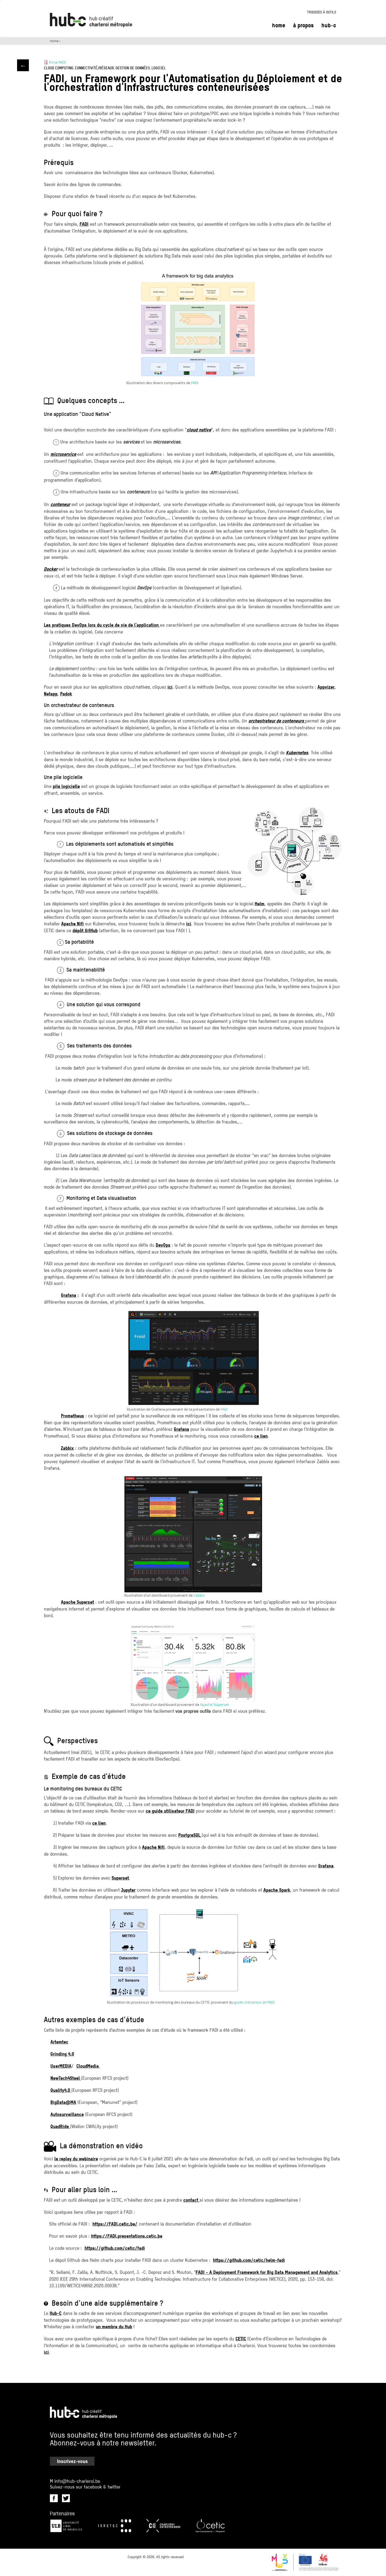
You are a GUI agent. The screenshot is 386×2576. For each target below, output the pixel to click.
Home (279, 25)
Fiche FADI (57, 62)
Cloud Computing (59, 68)
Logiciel (159, 68)
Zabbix (199, 1595)
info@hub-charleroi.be (77, 2481)
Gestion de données (133, 68)
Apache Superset (215, 1704)
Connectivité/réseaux (94, 68)
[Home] (91, 20)
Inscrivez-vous (72, 2461)
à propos (303, 25)
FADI (195, 383)
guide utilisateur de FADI (254, 2002)
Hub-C (329, 25)
